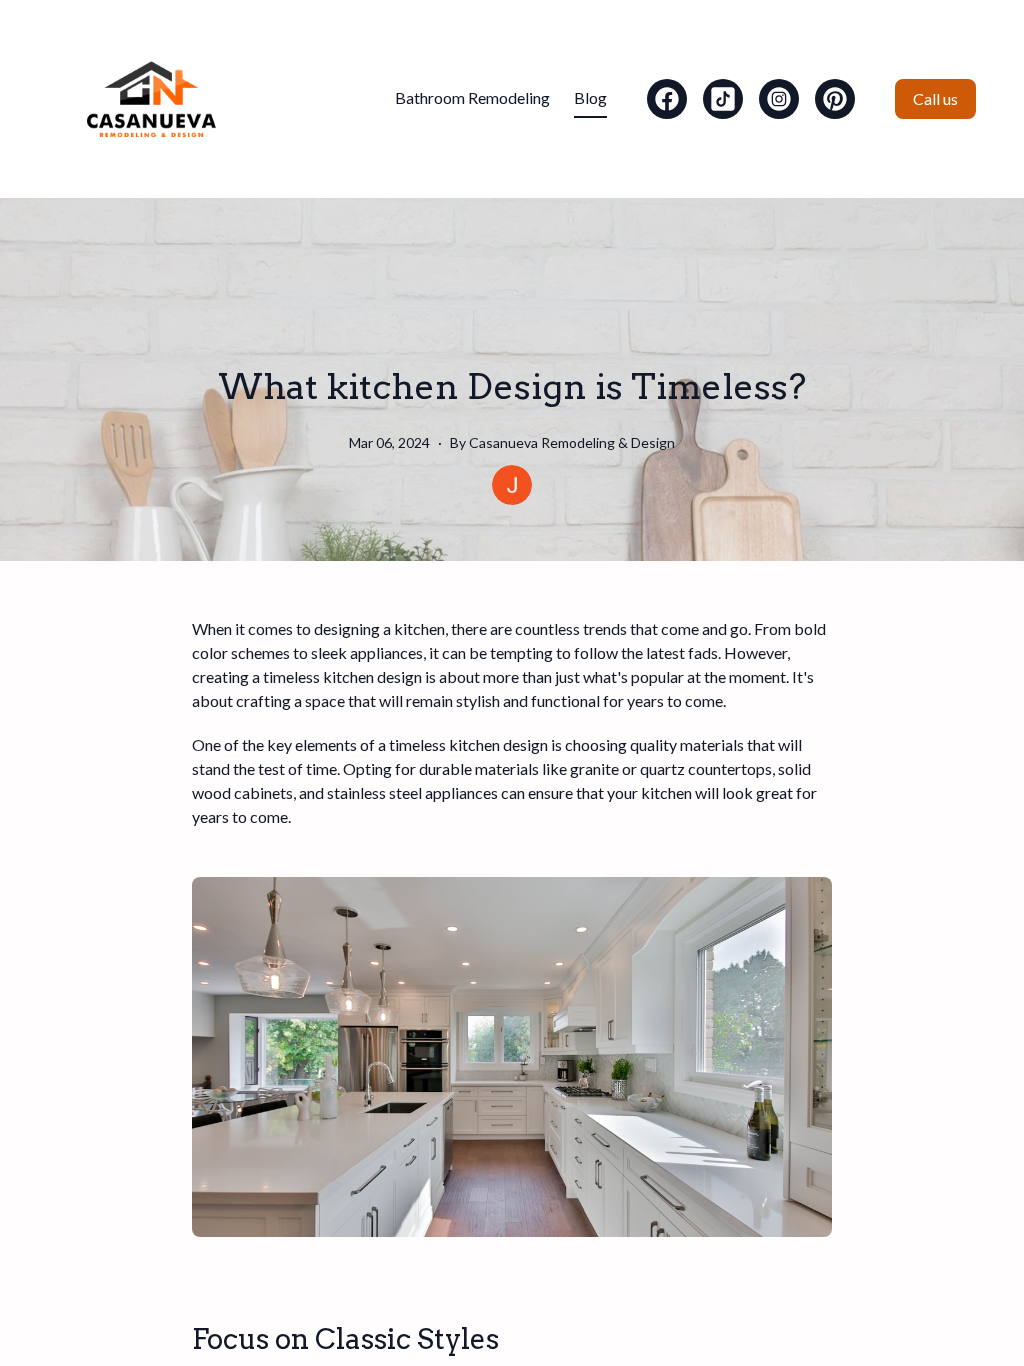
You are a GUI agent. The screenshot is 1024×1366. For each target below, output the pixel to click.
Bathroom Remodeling (472, 97)
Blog (590, 97)
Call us (935, 98)
